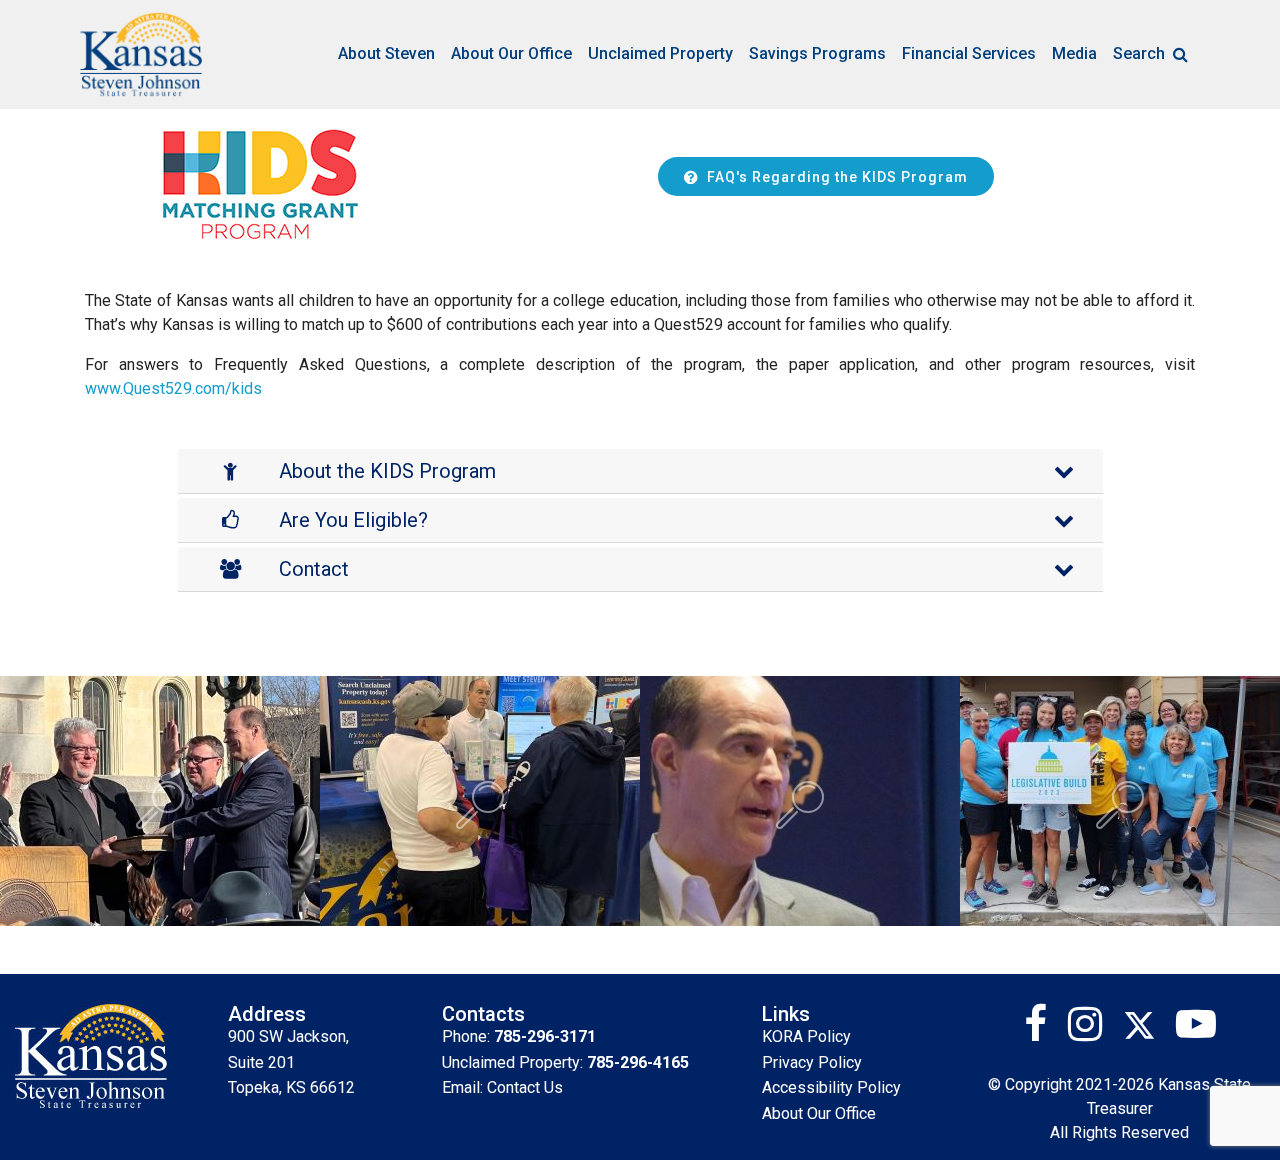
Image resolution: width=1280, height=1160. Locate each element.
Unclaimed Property (660, 53)
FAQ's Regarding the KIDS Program (837, 177)
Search (1139, 53)
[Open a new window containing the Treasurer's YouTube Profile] (1196, 1031)
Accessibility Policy (831, 1087)
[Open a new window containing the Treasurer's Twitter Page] (1149, 1031)
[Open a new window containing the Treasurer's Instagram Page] (1093, 1031)
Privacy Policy (812, 1062)
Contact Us (525, 1087)
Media (1074, 53)
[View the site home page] (141, 54)
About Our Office (511, 53)
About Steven (386, 53)
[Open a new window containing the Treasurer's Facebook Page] (1043, 1031)
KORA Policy (806, 1036)
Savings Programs (817, 53)
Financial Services (969, 53)
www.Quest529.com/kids (173, 388)
